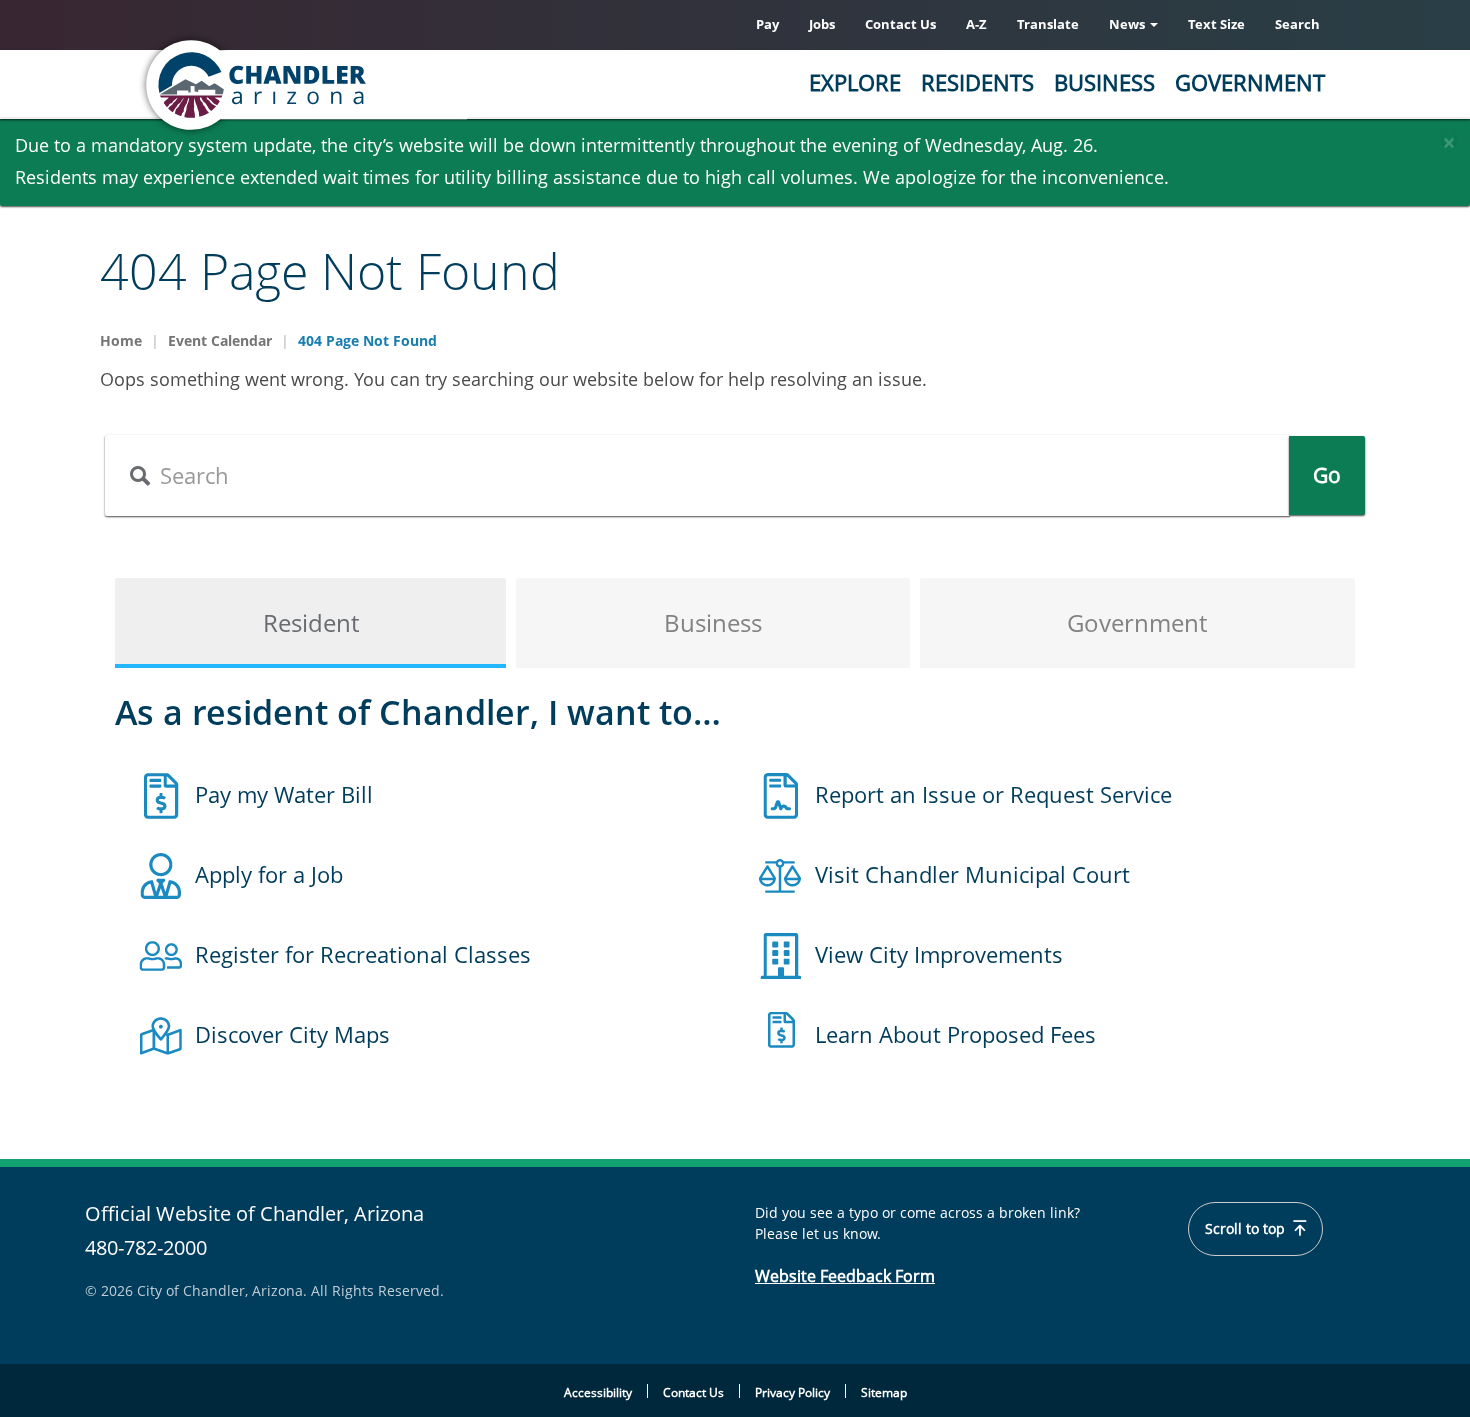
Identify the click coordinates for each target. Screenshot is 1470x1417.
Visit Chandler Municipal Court (972, 874)
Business (1104, 82)
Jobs (822, 24)
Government (1250, 82)
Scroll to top (1247, 1229)
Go (1327, 475)
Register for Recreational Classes (363, 954)
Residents (977, 82)
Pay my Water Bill (284, 794)
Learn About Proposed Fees (955, 1034)
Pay (767, 24)
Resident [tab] (311, 622)
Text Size (1216, 24)
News (1128, 24)
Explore (855, 82)
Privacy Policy (792, 1392)
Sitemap (884, 1392)
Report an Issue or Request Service (993, 794)
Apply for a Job (269, 874)
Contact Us (900, 24)
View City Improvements (939, 954)
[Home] (335, 85)
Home (121, 340)
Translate (1048, 24)
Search (1297, 24)
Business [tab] (713, 622)
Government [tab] (1137, 622)
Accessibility (598, 1392)
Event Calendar (220, 340)
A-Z (976, 24)
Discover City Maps (292, 1034)
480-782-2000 (146, 1247)
